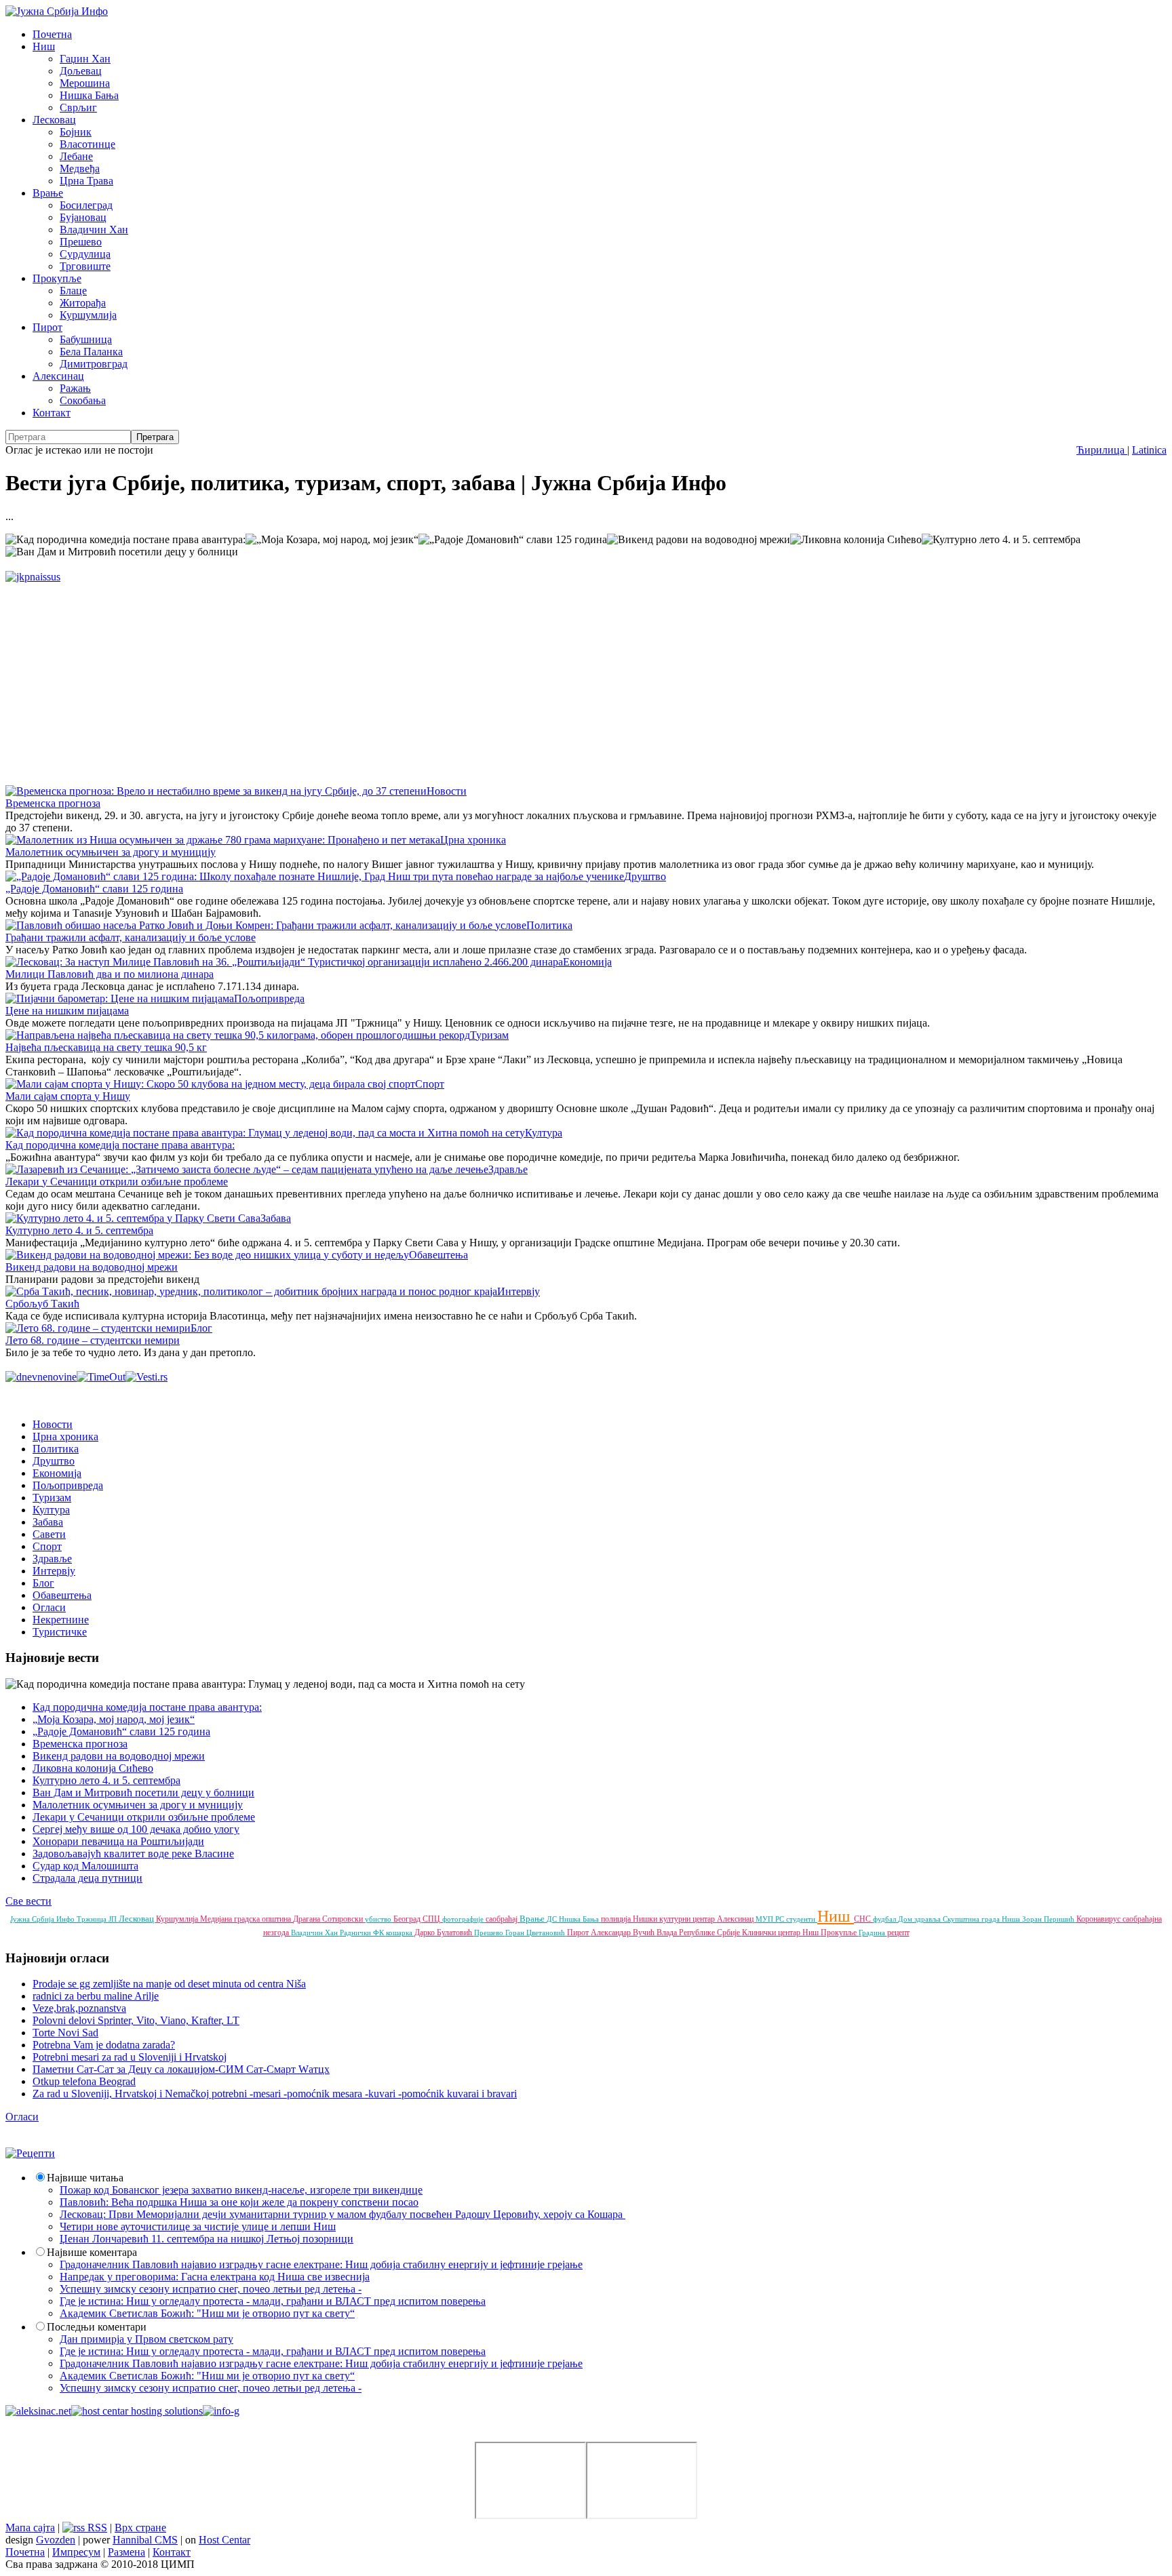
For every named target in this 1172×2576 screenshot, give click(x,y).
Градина (873, 1933)
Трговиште (85, 266)
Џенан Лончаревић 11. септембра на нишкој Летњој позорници (207, 2239)
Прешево (81, 242)
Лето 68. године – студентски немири (93, 1340)
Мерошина (85, 83)
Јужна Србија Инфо (43, 1919)
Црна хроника (473, 840)
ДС (553, 1919)
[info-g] (221, 2411)
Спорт (430, 1084)
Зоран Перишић (1049, 1919)
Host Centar (224, 2540)
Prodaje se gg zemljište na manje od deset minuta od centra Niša (169, 1984)
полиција (617, 1919)
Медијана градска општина (247, 1919)
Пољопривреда (269, 998)
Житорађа (83, 303)
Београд (408, 1919)
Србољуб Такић (42, 1304)
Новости (447, 791)
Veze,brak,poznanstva (79, 2008)
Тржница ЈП (98, 1919)
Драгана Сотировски (329, 1919)
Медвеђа (80, 169)
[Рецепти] (30, 2153)
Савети (49, 1534)
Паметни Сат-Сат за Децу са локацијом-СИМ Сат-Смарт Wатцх (181, 2069)
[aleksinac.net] (38, 2411)
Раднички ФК (363, 1933)
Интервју (519, 1291)
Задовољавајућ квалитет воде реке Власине (133, 1854)
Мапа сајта (30, 2528)
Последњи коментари (97, 2327)
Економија (587, 962)
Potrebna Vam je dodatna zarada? (104, 2045)
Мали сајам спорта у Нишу (68, 1096)
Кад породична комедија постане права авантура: (120, 1145)
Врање (48, 193)
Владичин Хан (94, 230)
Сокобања (83, 400)
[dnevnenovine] (41, 1377)
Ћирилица (1102, 450)
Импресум (76, 2552)
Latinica (1149, 450)
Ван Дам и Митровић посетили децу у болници (143, 1792)
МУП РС (771, 1919)
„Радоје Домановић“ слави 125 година (94, 889)
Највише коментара (92, 2252)
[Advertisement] (412, 678)
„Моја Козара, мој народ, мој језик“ (114, 1719)
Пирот (47, 327)
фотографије (464, 1919)
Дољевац (81, 71)
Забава (276, 1218)
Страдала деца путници (87, 1878)
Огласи (49, 1607)
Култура (544, 1133)
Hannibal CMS (145, 2540)
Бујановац (83, 217)
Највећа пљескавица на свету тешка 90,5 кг (106, 1047)
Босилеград (86, 205)
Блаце (73, 291)
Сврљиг (78, 107)
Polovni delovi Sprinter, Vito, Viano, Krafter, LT (136, 2020)
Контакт (52, 413)
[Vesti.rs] (146, 1377)
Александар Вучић (624, 1933)
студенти (802, 1919)
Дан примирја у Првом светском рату (146, 2339)
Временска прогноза (53, 803)
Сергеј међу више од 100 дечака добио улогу (136, 1829)
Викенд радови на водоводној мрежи (92, 1267)
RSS (96, 2528)
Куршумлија (88, 315)
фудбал (885, 1919)
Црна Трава (86, 181)
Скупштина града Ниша (982, 1919)
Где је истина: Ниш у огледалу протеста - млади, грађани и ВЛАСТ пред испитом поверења (273, 2301)
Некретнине (61, 1620)
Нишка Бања (89, 95)
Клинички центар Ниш (781, 1933)
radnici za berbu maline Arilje (96, 1996)
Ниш (44, 46)
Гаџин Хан (85, 59)
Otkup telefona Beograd (84, 2081)
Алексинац (58, 376)
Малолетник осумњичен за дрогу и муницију (111, 852)
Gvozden (56, 2540)
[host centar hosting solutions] (137, 2411)
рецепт (898, 1933)
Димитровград (94, 364)
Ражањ (75, 388)
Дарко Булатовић (444, 1933)
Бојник (76, 132)
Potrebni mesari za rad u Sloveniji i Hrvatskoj (130, 2057)
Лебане (76, 156)
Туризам (489, 1035)
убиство (379, 1919)
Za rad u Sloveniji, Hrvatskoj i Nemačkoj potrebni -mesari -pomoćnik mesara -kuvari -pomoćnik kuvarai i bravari (275, 2094)
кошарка (400, 1933)
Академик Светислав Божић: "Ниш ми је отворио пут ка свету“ (207, 2313)
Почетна (52, 34)
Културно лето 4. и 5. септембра (79, 1230)
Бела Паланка (91, 352)
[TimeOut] (101, 1377)
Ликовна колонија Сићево (93, 1768)
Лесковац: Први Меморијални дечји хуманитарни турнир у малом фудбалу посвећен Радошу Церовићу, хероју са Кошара (343, 2214)
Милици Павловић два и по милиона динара (110, 974)
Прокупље (57, 278)
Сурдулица (85, 254)
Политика (549, 925)
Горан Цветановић (536, 1933)
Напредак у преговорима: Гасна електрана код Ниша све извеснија (215, 2277)
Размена (126, 2552)
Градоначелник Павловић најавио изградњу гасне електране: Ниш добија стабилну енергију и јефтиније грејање (321, 2264)
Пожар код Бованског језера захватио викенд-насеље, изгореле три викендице (241, 2190)
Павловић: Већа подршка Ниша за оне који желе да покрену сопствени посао (239, 2202)
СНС (863, 1919)
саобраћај (503, 1919)
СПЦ (432, 1919)
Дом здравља (920, 1919)
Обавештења (438, 1255)
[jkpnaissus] (33, 577)
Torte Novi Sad (65, 2033)
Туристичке (60, 1632)
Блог (201, 1328)
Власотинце (87, 144)
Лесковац (54, 120)
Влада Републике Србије (699, 1933)
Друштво (645, 876)
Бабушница (86, 339)
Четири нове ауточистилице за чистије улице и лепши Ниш (198, 2226)
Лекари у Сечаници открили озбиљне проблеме (117, 1182)
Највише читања (85, 2178)
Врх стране (140, 2528)
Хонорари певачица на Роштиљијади (118, 1841)
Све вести (28, 1901)
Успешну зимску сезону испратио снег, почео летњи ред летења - (211, 2289)
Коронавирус (1099, 1919)
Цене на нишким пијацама (67, 1011)
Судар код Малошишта (85, 1866)
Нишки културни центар (675, 1919)
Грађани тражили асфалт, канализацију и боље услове (131, 937)
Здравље (508, 1169)
